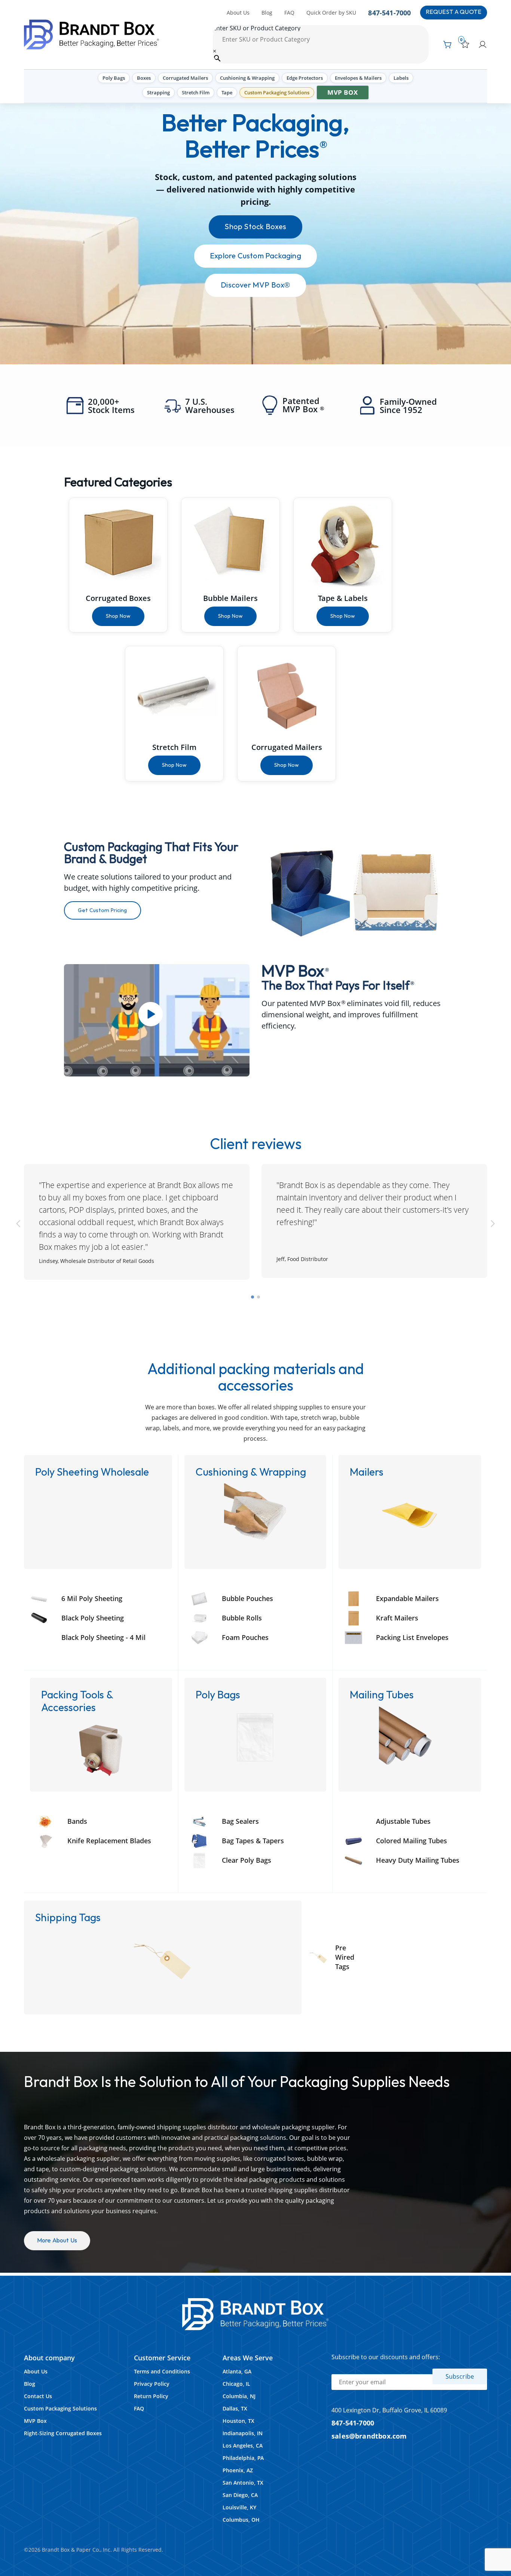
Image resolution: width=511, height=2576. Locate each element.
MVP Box (343, 92)
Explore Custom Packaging (255, 256)
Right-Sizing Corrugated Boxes (63, 2433)
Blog (267, 13)
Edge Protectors (305, 78)
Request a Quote (454, 12)
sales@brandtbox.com (369, 2436)
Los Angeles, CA (243, 2446)
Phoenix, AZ (238, 2470)
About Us (238, 13)
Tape (227, 92)
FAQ (289, 13)
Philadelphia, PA (243, 2458)
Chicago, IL (236, 2384)
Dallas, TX (235, 2408)
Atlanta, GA (237, 2371)
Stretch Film (196, 92)
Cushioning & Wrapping (247, 78)
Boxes (144, 78)
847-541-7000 (389, 13)
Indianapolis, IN (243, 2433)
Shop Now (118, 616)
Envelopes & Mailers (358, 78)
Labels (401, 78)
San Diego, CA (240, 2495)
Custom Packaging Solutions (277, 92)
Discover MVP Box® (255, 285)
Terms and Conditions (162, 2371)
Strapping (158, 92)
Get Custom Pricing (102, 910)
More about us (57, 2241)
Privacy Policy (152, 2384)
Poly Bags (114, 78)
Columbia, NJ (239, 2396)
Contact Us (38, 2396)
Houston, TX (238, 2421)
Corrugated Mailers (185, 78)
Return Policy (151, 2396)
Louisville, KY (239, 2507)
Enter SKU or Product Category (257, 28)
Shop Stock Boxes (255, 227)
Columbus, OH (241, 2520)
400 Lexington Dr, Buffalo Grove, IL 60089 (389, 2410)
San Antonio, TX (243, 2483)
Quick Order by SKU (331, 13)
